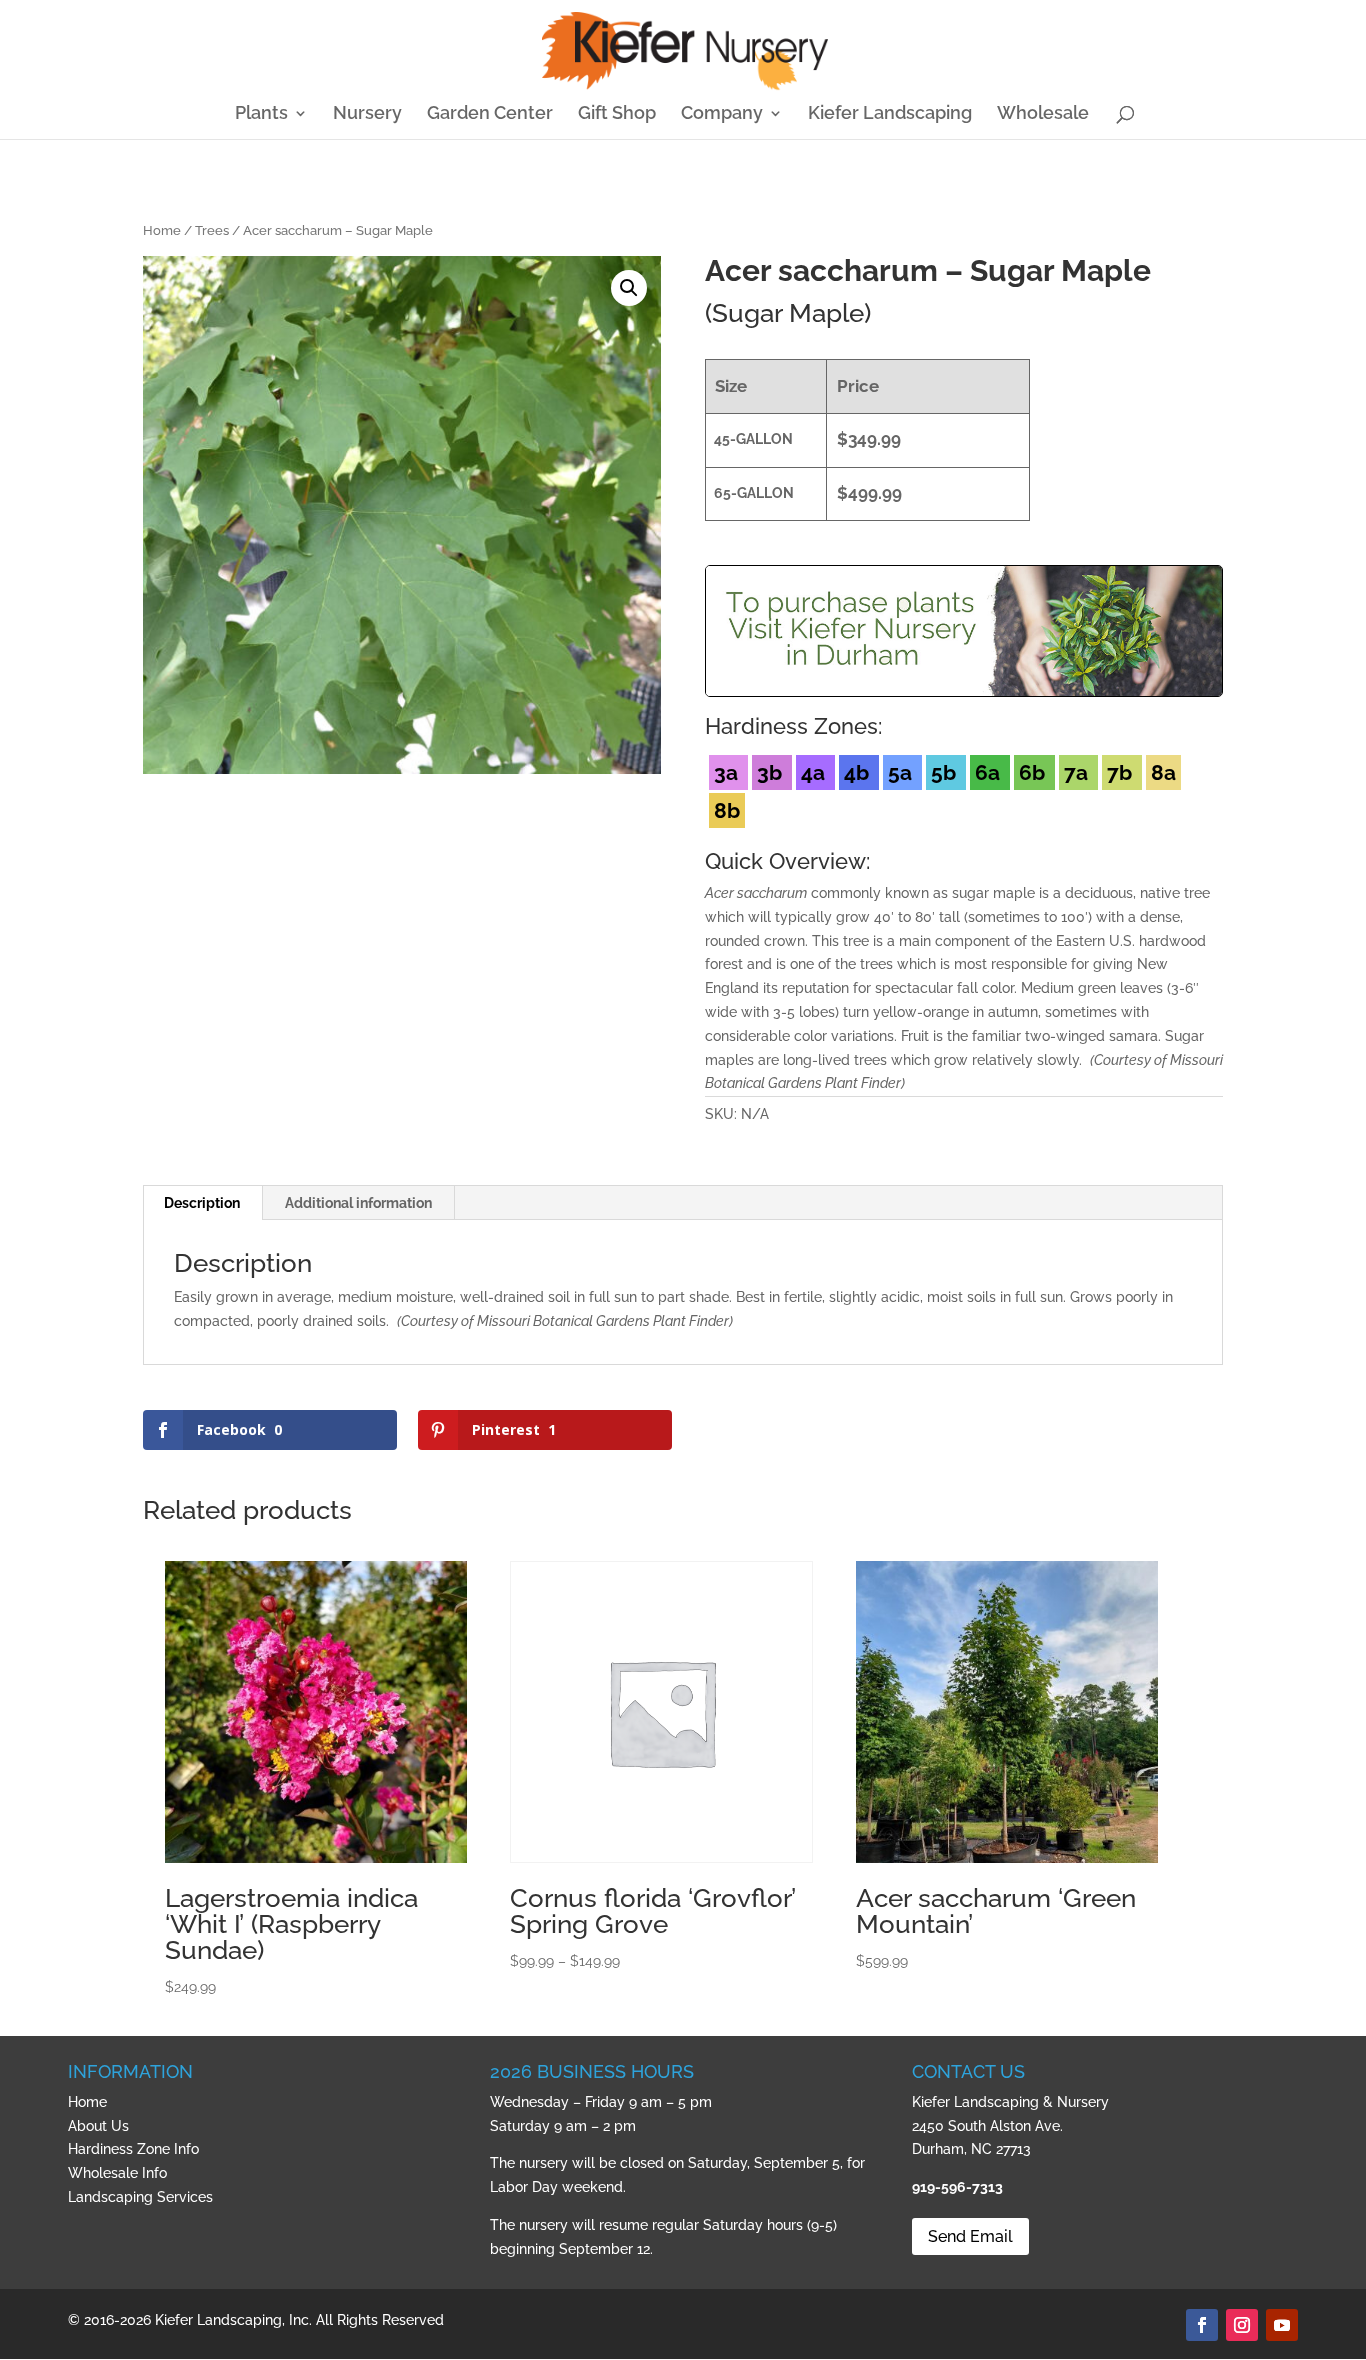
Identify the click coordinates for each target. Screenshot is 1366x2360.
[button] (629, 288)
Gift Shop (617, 114)
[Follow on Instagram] (1242, 2325)
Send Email (970, 2236)
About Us (98, 2126)
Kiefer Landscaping (890, 114)
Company (722, 114)
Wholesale (1043, 114)
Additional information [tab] (358, 1203)
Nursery (367, 114)
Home (162, 230)
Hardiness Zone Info (133, 2149)
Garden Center (490, 114)
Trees (212, 230)
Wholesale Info (117, 2173)
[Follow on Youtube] (1282, 2325)
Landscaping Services (140, 2197)
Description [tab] (202, 1203)
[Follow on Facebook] (1202, 2325)
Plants (261, 114)
